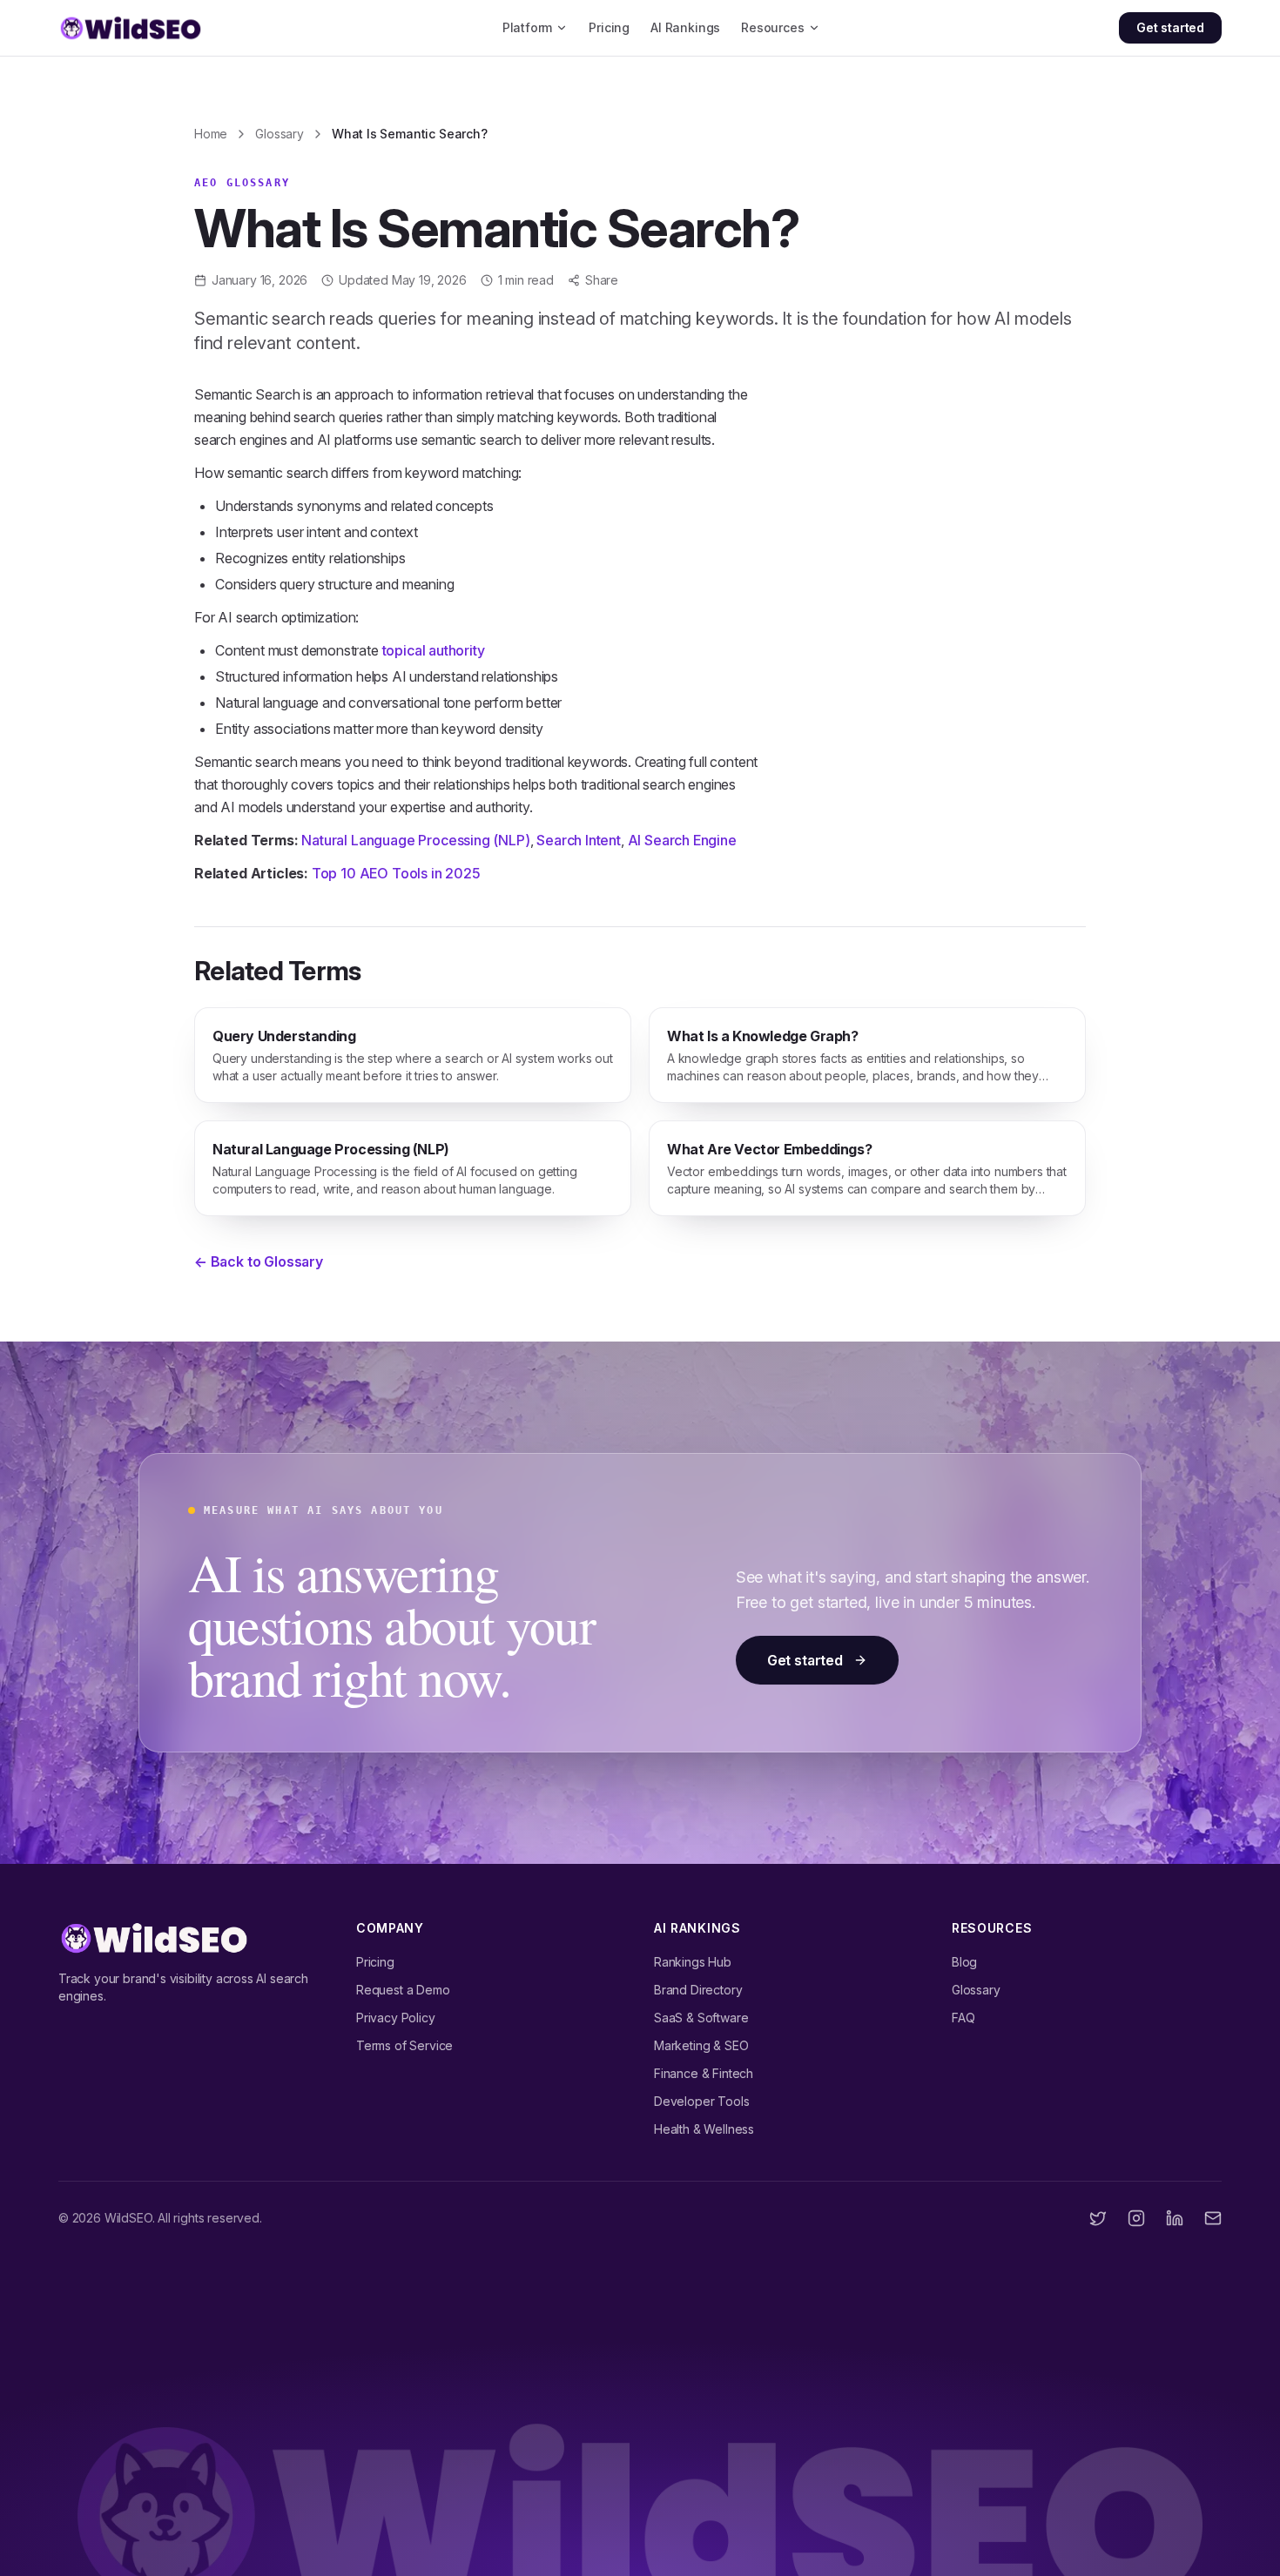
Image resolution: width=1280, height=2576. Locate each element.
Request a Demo (403, 1990)
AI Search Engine (682, 840)
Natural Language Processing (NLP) (415, 840)
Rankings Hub (693, 1962)
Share (602, 280)
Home (211, 134)
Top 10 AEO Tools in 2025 (396, 873)
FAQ (963, 2018)
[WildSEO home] (131, 28)
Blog (964, 1962)
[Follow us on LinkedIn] (1175, 2218)
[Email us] (1213, 2218)
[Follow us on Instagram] (1136, 2218)
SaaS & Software (701, 2018)
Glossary (280, 134)
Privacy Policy (396, 2018)
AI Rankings (685, 27)
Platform (528, 27)
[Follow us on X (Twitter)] (1098, 2218)
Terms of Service (404, 2045)
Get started (1170, 27)
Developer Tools (701, 2101)
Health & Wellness (704, 2129)
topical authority (434, 650)
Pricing (609, 27)
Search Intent (579, 840)
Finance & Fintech (704, 2073)
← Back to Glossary (259, 1261)
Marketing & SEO (701, 2045)
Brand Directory (698, 1990)
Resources (772, 27)
